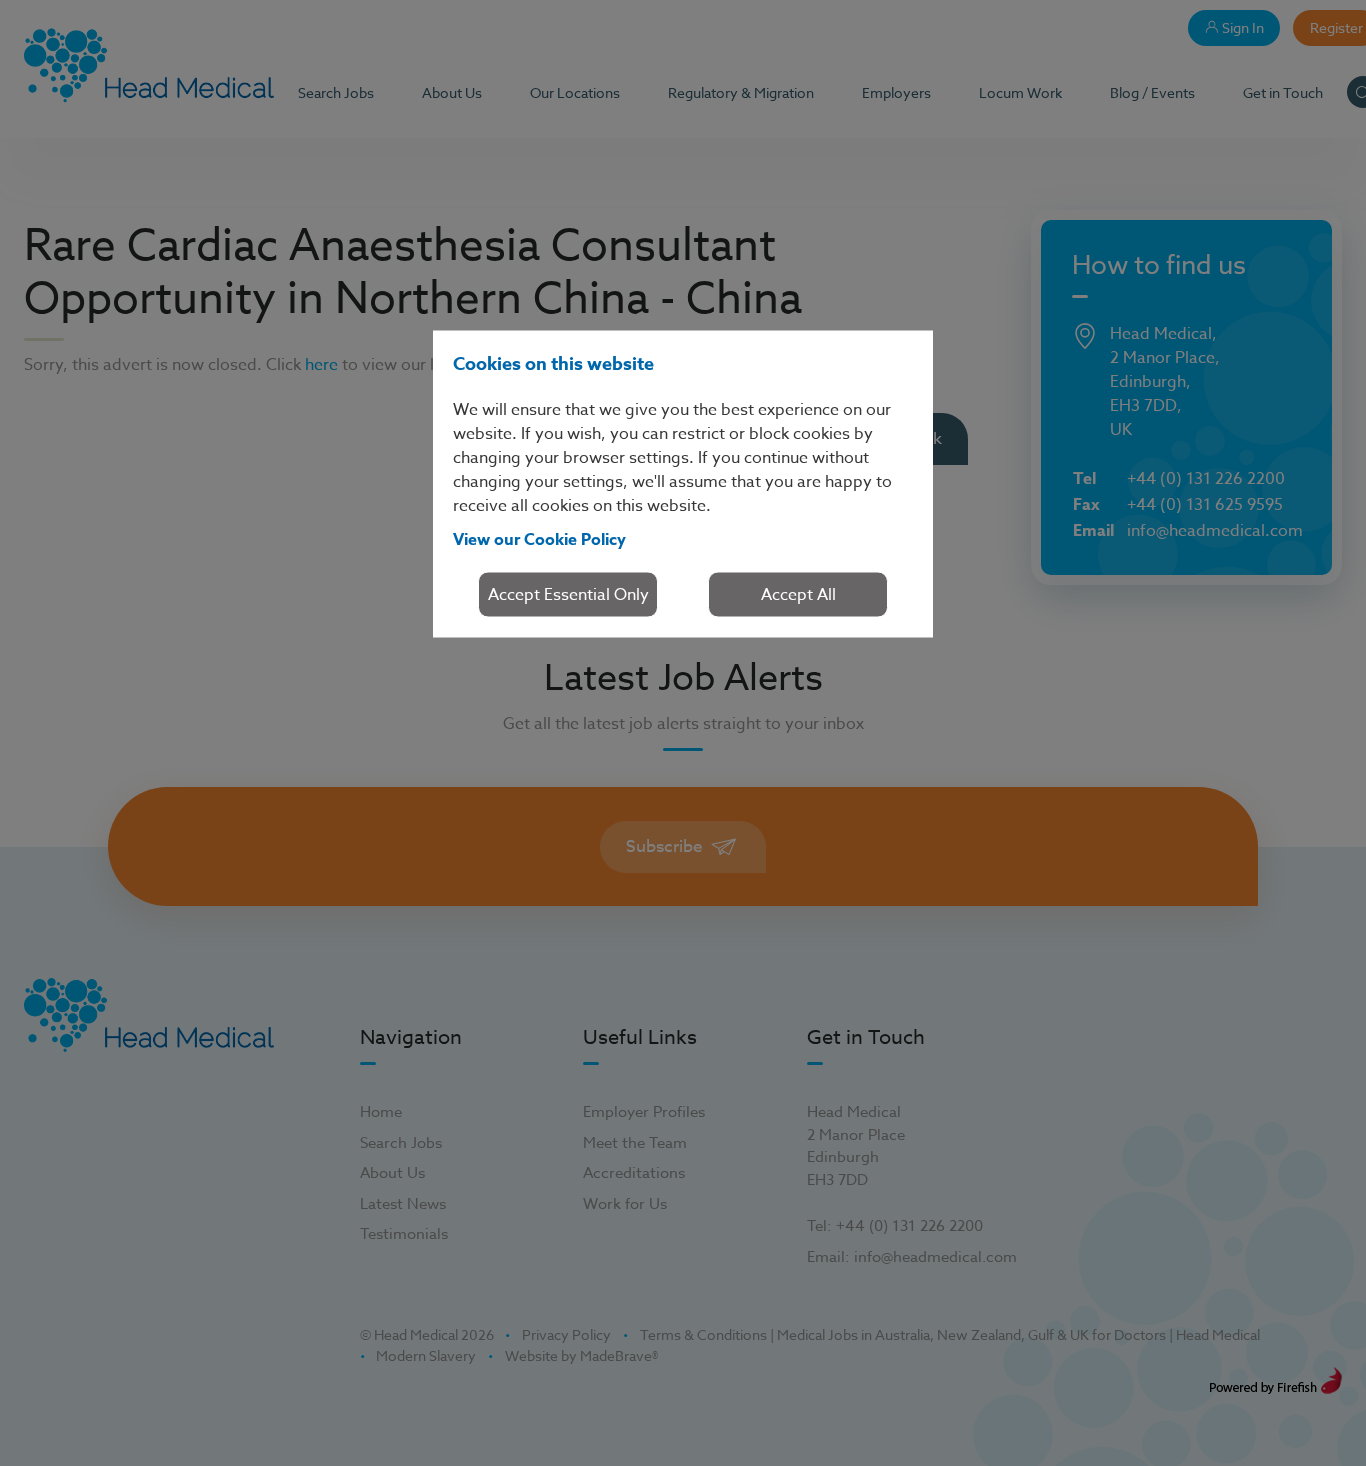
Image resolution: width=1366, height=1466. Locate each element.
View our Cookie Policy (539, 539)
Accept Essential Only (568, 594)
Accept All (798, 594)
